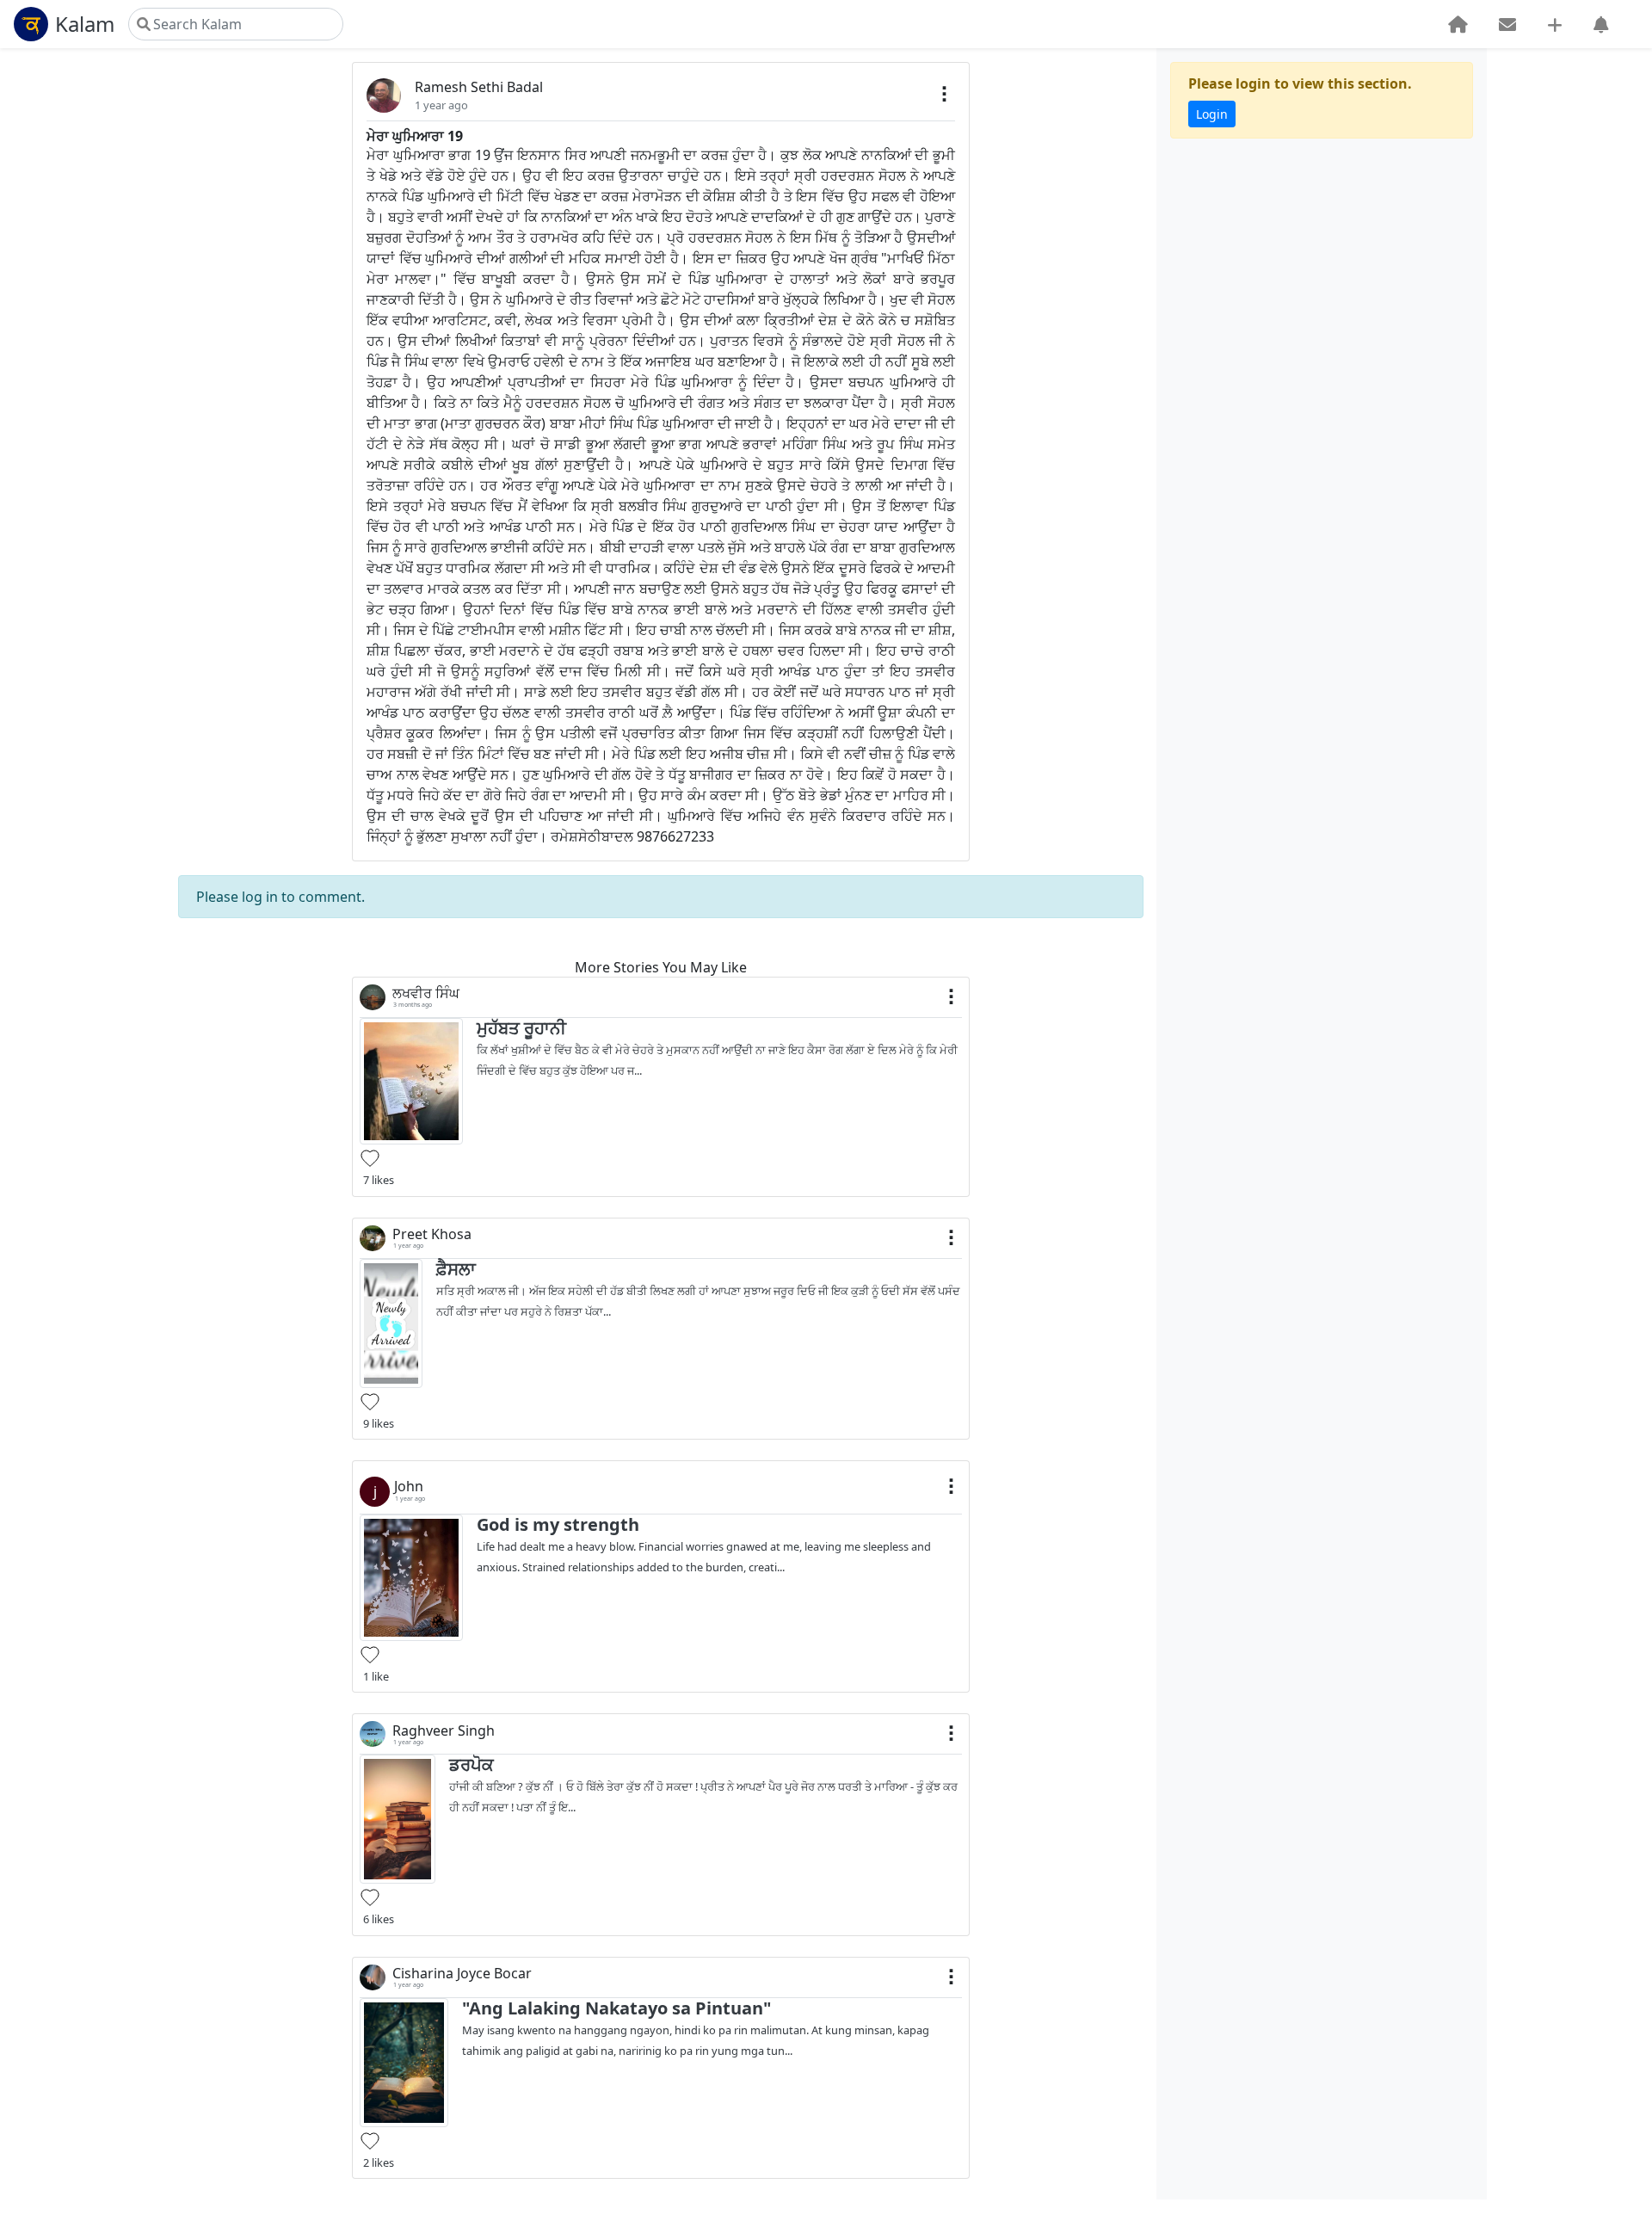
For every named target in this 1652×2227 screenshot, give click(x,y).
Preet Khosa (432, 1234)
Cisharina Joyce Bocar (462, 1974)
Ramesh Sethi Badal (479, 87)
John (409, 1487)
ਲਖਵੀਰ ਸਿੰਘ (426, 993)
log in (260, 897)
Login (1212, 114)
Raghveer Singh (444, 1731)
